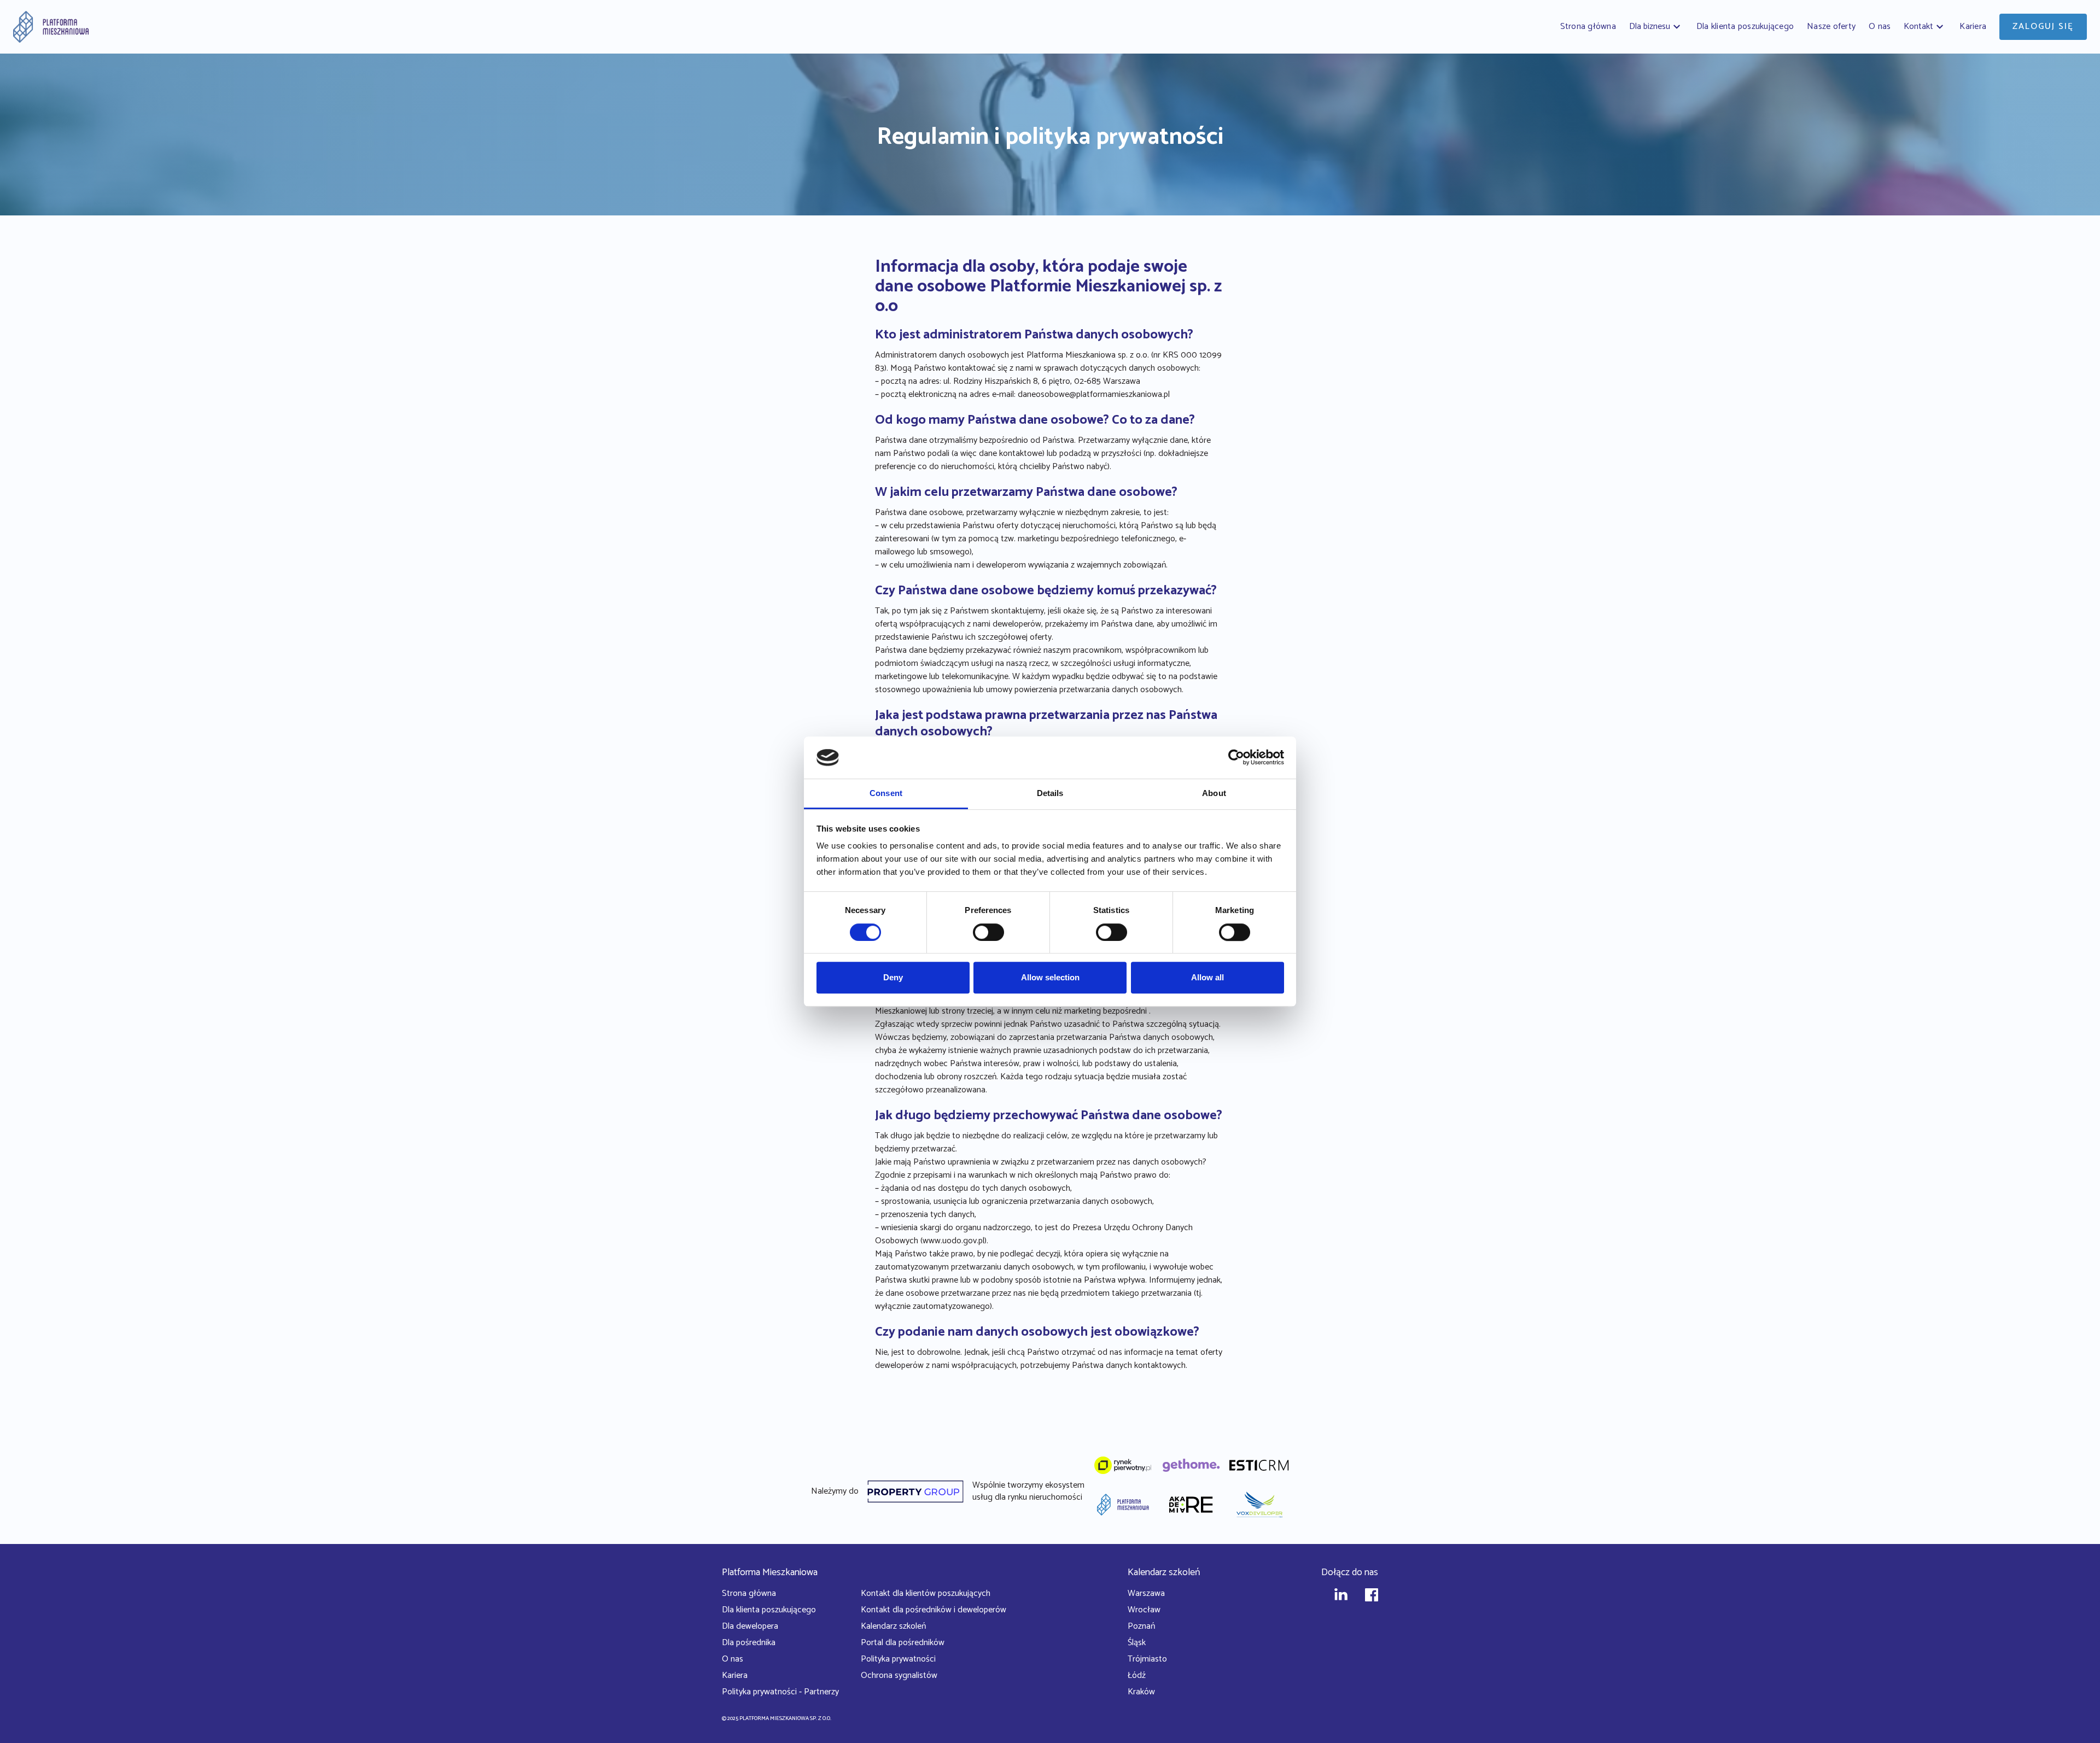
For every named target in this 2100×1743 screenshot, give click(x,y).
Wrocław (1144, 1610)
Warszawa (1146, 1593)
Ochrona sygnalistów (899, 1675)
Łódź (1137, 1675)
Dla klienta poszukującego (769, 1610)
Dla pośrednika (749, 1643)
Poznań (1141, 1626)
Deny (893, 977)
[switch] (988, 932)
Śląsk (1137, 1643)
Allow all (1207, 977)
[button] (1656, 27)
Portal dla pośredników (903, 1643)
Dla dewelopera (750, 1626)
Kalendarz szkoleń (893, 1626)
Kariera (735, 1675)
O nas (733, 1659)
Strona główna (749, 1593)
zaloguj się (2043, 27)
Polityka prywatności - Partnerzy (780, 1692)
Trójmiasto (1147, 1659)
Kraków (1141, 1692)
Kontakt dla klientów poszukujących (926, 1593)
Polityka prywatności (898, 1659)
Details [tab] (1050, 793)
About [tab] (1214, 793)
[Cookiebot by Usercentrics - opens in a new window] (1236, 758)
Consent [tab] (886, 793)
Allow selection (1050, 977)
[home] (51, 27)
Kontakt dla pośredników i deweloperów (934, 1610)
